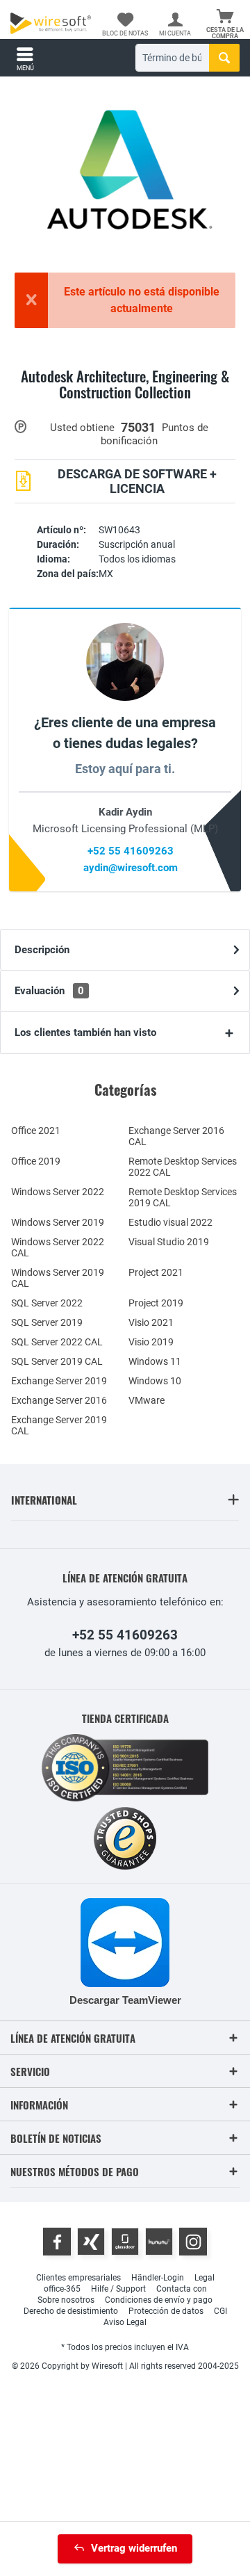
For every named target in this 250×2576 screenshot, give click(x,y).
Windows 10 (155, 1381)
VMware (147, 1400)
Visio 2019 (151, 1342)
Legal (205, 2278)
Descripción (42, 950)
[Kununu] (159, 2242)
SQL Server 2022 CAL (57, 1342)
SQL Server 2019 (47, 1322)
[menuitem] (225, 24)
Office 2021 (36, 1131)
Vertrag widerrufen (134, 2548)
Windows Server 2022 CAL (58, 1247)
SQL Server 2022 (47, 1303)
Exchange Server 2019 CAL (59, 1425)
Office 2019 (36, 1161)
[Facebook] (57, 2242)
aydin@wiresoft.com (131, 868)
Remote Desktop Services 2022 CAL (183, 1167)
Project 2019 (156, 1303)
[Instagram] (193, 2242)
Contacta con (182, 2289)
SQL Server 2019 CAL (57, 1361)
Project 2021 (156, 1272)
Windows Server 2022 (58, 1192)
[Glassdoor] (125, 2242)
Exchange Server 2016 (59, 1400)
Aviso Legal (125, 2322)
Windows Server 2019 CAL (58, 1278)
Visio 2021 (151, 1322)
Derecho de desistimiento (71, 2311)
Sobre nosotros (66, 2300)
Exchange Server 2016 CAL (176, 1136)
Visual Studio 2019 (169, 1242)
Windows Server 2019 (58, 1222)
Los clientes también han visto (85, 1032)
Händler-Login (158, 2278)
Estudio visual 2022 (170, 1222)
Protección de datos (166, 2311)
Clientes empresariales (78, 2278)
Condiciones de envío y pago (159, 2300)
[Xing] (91, 2242)
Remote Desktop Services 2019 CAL (183, 1197)
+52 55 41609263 (131, 851)
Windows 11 (155, 1361)
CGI (220, 2311)
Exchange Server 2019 (59, 1381)
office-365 (62, 2289)
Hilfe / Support (118, 2289)
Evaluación (49, 991)
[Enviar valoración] (125, 408)
